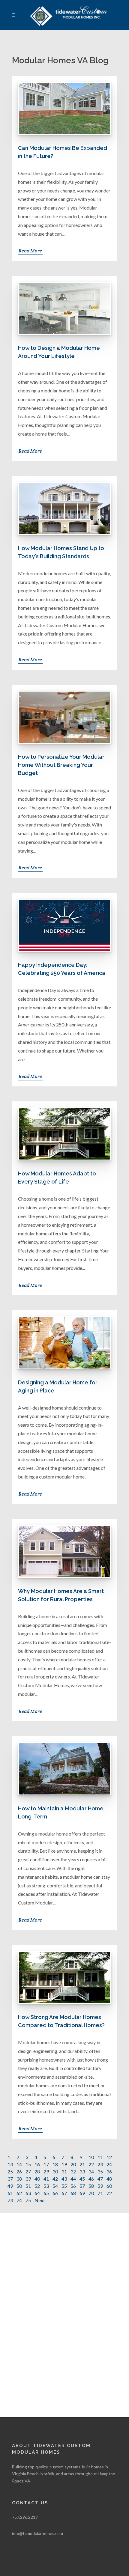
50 (19, 2186)
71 (100, 2193)
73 (10, 2200)
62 (19, 2193)
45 (82, 2179)
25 (10, 2171)
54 (55, 2186)
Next (40, 2200)
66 (55, 2193)
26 (19, 2171)
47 (100, 2179)
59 (100, 2186)
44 (73, 2179)
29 (46, 2171)
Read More (30, 251)
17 (46, 2164)
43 (64, 2179)
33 (82, 2171)
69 (82, 2193)
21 (82, 2164)
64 (37, 2193)
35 (100, 2171)
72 (109, 2193)
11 (100, 2157)
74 (19, 2200)
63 (28, 2193)
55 (64, 2186)
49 (10, 2186)
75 (28, 2200)
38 (19, 2179)
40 (37, 2179)
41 (46, 2179)
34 (91, 2171)
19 (64, 2164)
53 (46, 2186)
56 (73, 2186)
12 (109, 2157)
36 (109, 2171)
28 (37, 2171)
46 (91, 2179)
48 (109, 2179)
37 (10, 2179)
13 (10, 2164)
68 (73, 2193)
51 (28, 2186)
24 (109, 2164)
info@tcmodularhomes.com (37, 2533)
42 (55, 2179)
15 (28, 2164)
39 (28, 2179)
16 (37, 2164)
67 (64, 2193)
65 (46, 2193)
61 (10, 2193)
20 (73, 2164)
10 (91, 2157)
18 (55, 2164)
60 (109, 2186)
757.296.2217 (25, 2517)
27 (28, 2171)
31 (64, 2171)
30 (55, 2171)
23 (100, 2164)
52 (37, 2186)
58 (91, 2186)
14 (19, 2164)
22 (91, 2164)
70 (91, 2193)
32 (73, 2171)
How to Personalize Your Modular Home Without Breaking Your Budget (61, 765)
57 (82, 2186)
